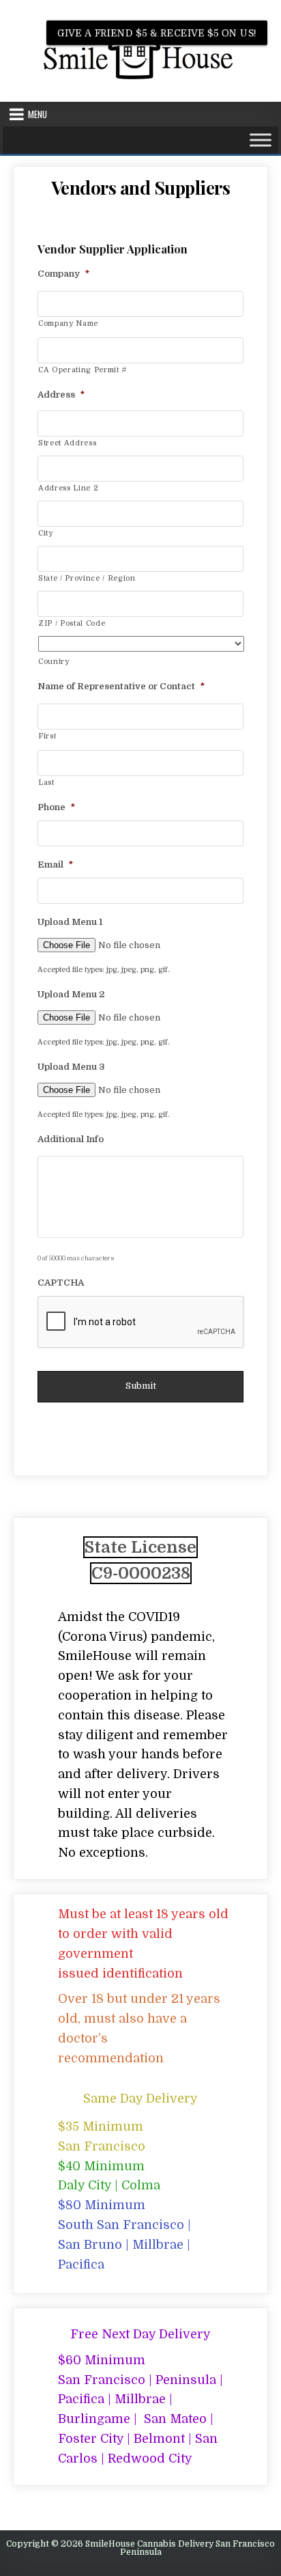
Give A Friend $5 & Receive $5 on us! (157, 33)
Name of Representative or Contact (121, 686)
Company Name (68, 323)
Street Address (67, 443)
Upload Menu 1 (70, 922)
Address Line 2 (68, 488)
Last (46, 783)
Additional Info (71, 1139)
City (46, 533)
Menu (38, 114)
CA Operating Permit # (83, 370)
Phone (56, 807)
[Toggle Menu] (261, 140)
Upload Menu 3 (71, 1067)
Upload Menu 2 (71, 994)
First (47, 736)
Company (63, 274)
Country (54, 662)
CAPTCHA (61, 1283)
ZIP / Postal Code (72, 623)
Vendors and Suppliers (141, 188)
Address (61, 394)
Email (55, 864)
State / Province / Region (87, 578)
